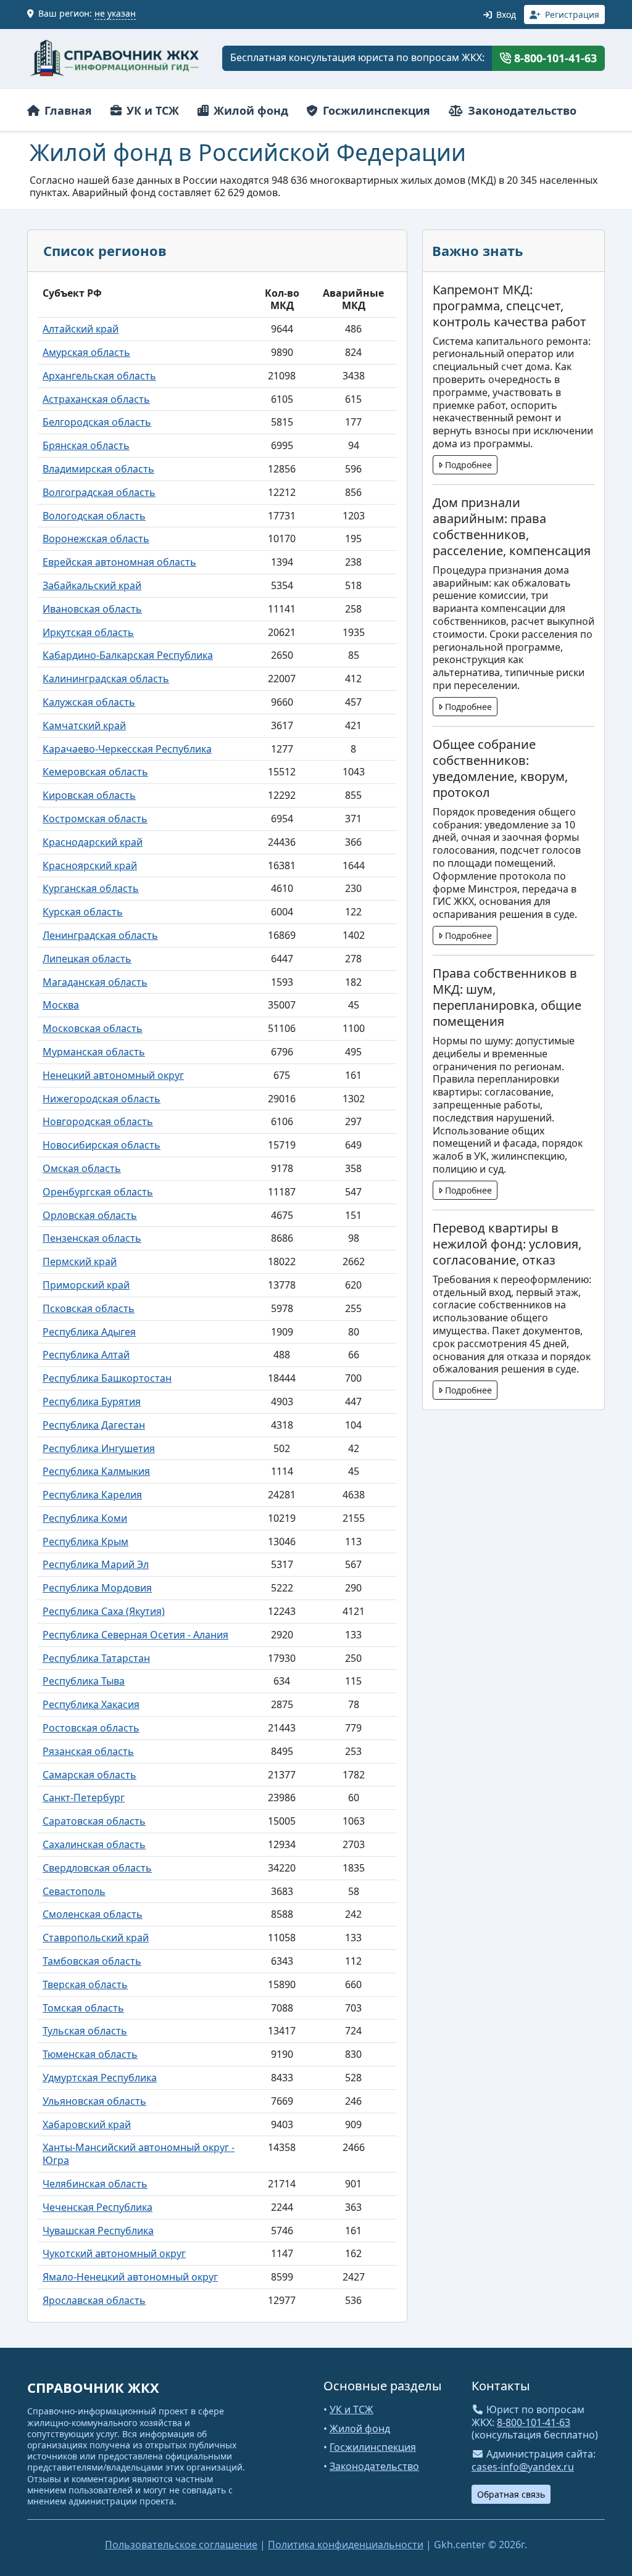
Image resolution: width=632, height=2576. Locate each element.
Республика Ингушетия (99, 1448)
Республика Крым (85, 1542)
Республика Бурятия (92, 1402)
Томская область (83, 2008)
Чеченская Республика (98, 2207)
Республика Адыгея (89, 1332)
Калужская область (89, 702)
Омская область (82, 1168)
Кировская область (89, 795)
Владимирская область (98, 469)
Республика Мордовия (97, 1588)
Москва (61, 1005)
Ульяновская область (94, 2101)
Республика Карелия (92, 1495)
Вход (505, 14)
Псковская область (89, 1308)
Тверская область (85, 1984)
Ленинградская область (100, 935)
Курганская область (91, 888)
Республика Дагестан (94, 1425)
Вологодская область (94, 516)
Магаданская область (95, 982)
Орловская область (90, 1215)
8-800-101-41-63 (554, 58)
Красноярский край (90, 865)
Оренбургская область (98, 1192)
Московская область (93, 1028)
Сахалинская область (94, 1844)
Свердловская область (97, 1868)
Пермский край (80, 1261)
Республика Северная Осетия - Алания (135, 1635)
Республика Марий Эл (96, 1564)
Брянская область (86, 445)
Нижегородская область (102, 1099)
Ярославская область (94, 2300)
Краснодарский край (93, 842)
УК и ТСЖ (151, 110)
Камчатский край (84, 725)
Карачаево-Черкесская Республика (127, 749)
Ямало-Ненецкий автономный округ (130, 2277)
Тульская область (85, 2031)
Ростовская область (91, 1728)
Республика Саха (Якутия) (104, 1611)
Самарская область (89, 1775)
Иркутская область (88, 632)
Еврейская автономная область (119, 562)
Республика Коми (85, 1518)
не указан (115, 13)
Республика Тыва (84, 1681)
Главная (67, 110)
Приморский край (86, 1285)
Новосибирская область (102, 1145)
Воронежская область (96, 539)
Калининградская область (106, 679)
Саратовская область (94, 1821)
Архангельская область (99, 376)
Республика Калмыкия (96, 1471)
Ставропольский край (96, 1938)
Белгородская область (97, 422)
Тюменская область (90, 2054)
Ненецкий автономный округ (113, 1075)
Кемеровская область (95, 772)
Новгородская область (98, 1121)
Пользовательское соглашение (181, 2545)
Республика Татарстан (96, 1658)
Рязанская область (88, 1751)
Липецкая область (87, 959)
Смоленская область (93, 1914)
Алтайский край (81, 329)
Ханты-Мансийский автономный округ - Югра (139, 2154)
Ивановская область (92, 609)
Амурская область (86, 352)
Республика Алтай (86, 1355)
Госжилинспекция (375, 110)
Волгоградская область (99, 492)
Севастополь (74, 1891)
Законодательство (521, 110)
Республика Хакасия (91, 1704)
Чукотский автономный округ (114, 2253)
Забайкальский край (92, 585)
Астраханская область (96, 399)
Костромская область (95, 819)
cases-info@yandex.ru (523, 2467)
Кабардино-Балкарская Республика (128, 655)
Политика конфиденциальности (346, 2545)
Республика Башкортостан (107, 1378)
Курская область (83, 912)
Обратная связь (511, 2494)
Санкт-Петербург (84, 1798)
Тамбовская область (92, 1961)
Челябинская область (95, 2184)
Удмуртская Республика (100, 2078)
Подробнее (467, 465)
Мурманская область (94, 1052)
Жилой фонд (249, 110)
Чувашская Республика (98, 2231)
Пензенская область (92, 1238)
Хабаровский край (87, 2124)
